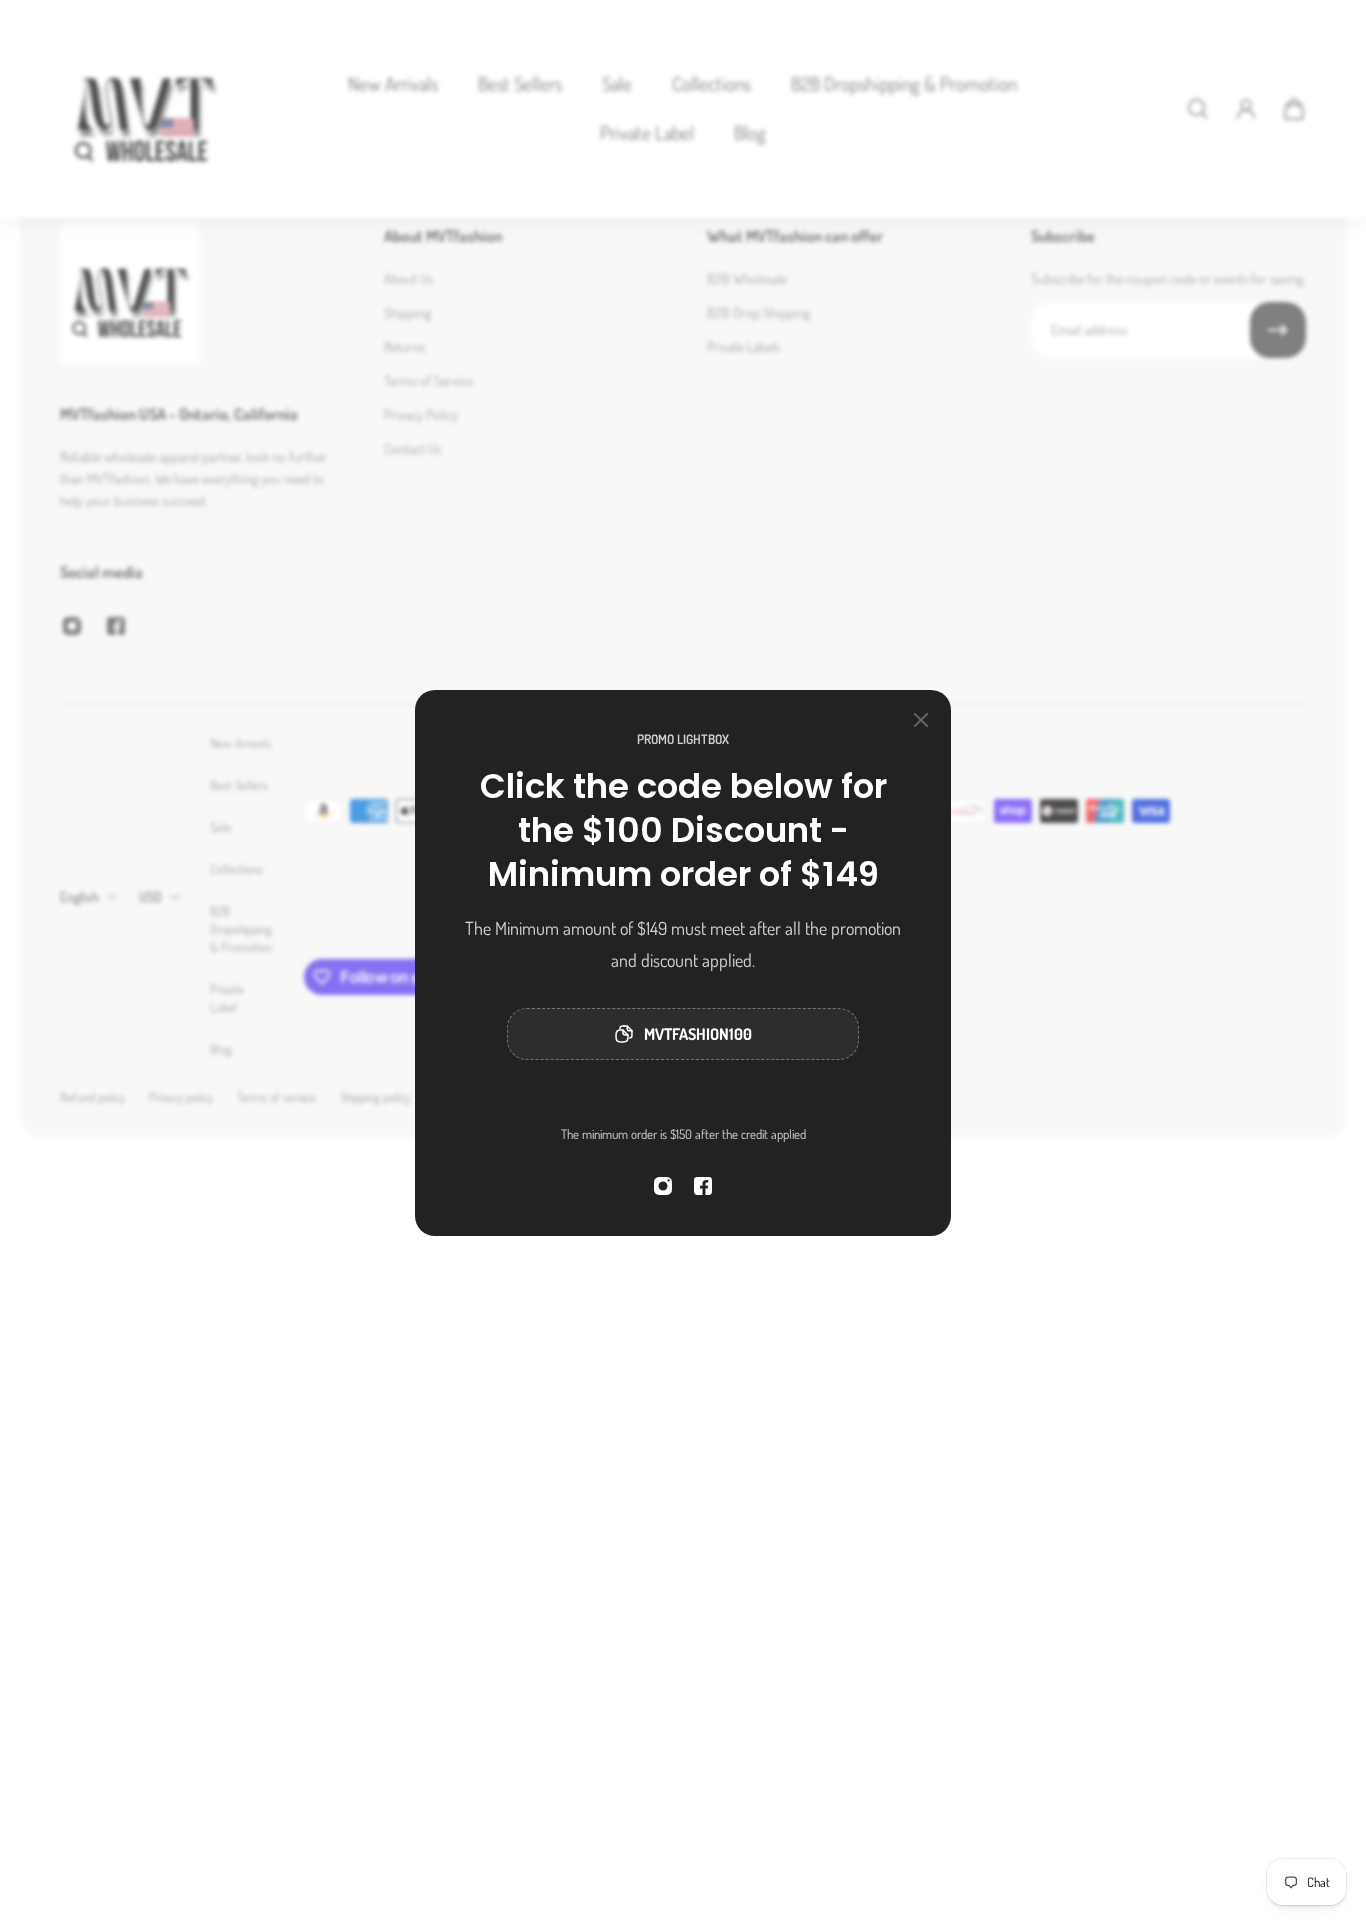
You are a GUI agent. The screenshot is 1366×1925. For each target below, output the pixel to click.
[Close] (921, 720)
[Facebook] (703, 1186)
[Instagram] (663, 1186)
